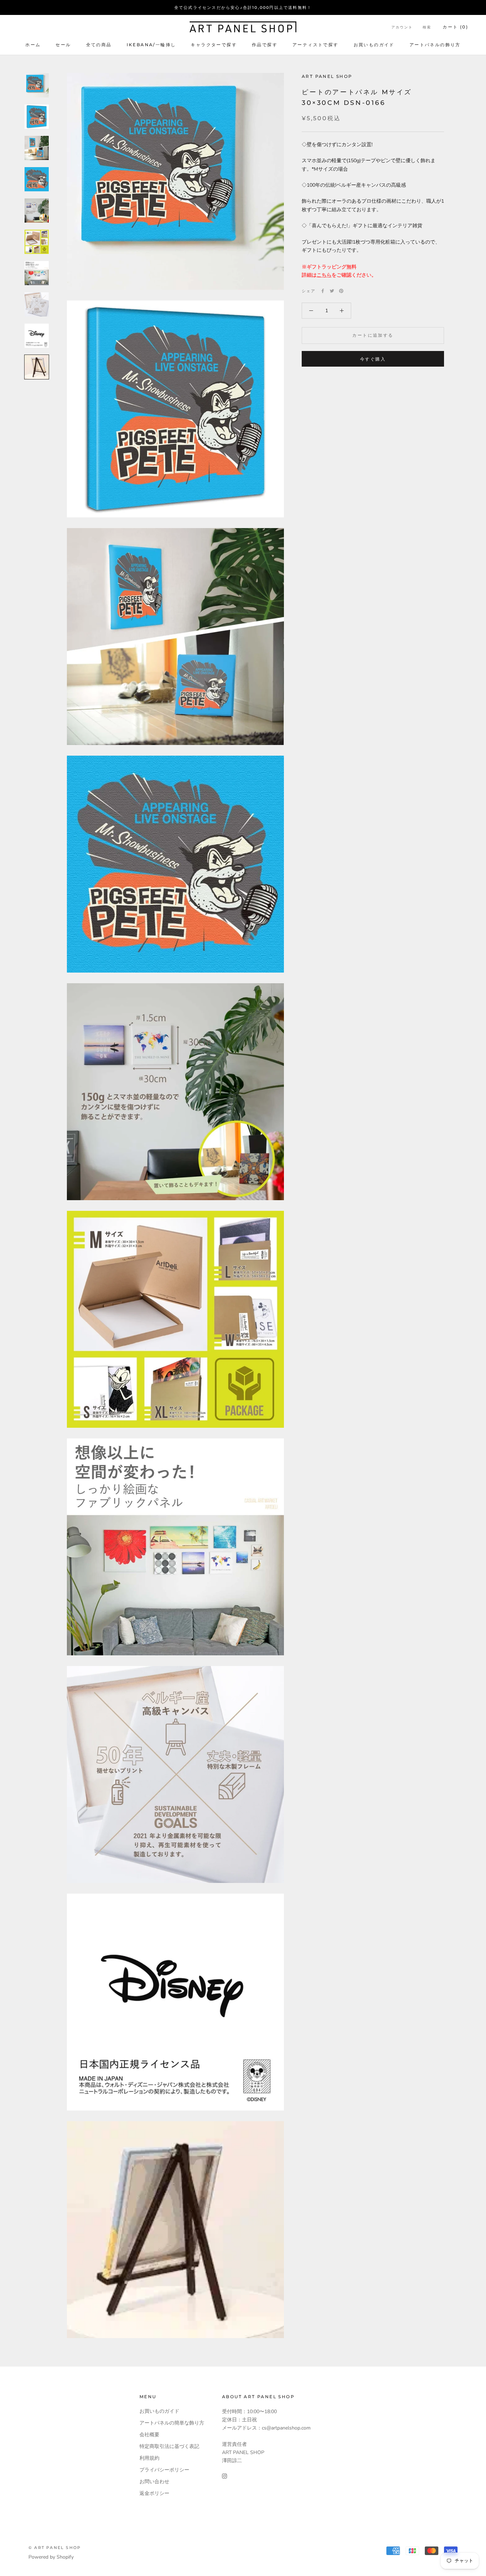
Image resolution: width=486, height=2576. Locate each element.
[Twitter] (332, 291)
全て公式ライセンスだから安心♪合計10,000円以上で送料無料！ (243, 7)
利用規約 (149, 2458)
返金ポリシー (154, 2493)
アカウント (402, 27)
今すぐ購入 (373, 359)
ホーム (33, 45)
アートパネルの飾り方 (435, 45)
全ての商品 (99, 45)
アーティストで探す (316, 45)
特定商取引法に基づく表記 (169, 2446)
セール (63, 45)
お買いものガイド (374, 45)
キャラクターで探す (214, 45)
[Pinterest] (341, 291)
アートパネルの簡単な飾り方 (172, 2423)
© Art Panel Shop (55, 2548)
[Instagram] (224, 2476)
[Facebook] (323, 291)
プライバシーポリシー (164, 2470)
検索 (427, 27)
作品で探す (265, 45)
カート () (455, 27)
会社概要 (149, 2435)
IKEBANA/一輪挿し (151, 45)
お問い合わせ (154, 2482)
